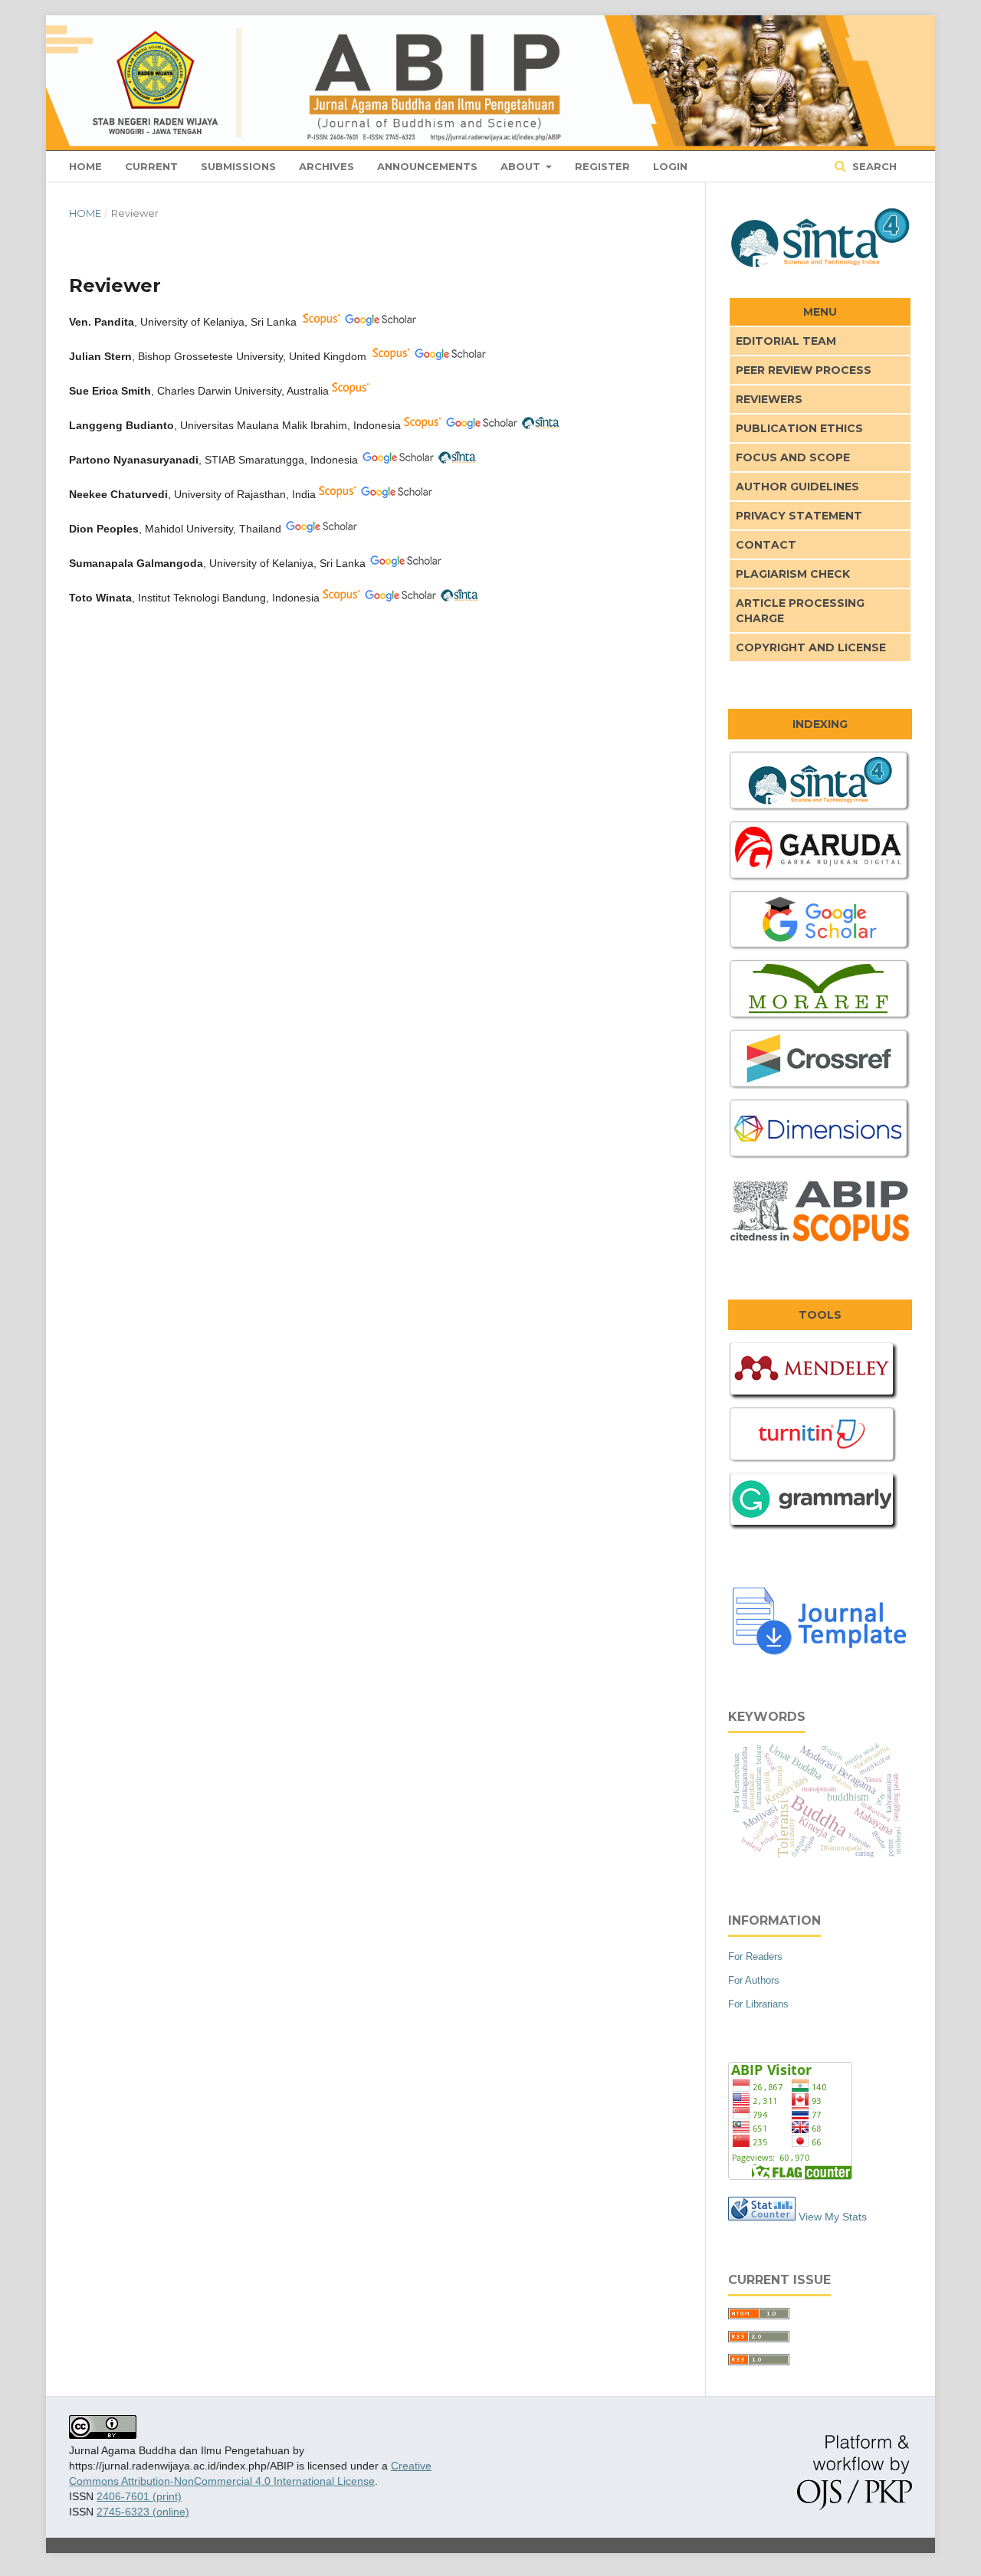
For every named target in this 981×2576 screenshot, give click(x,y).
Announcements (427, 166)
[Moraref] (820, 1018)
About (522, 166)
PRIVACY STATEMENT (799, 516)
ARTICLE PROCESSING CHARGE (800, 611)
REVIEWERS (769, 399)
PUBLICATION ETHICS (799, 428)
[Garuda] (820, 880)
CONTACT (766, 545)
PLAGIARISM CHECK (793, 574)
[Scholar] (820, 949)
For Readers (755, 1957)
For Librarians (758, 2004)
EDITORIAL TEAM (786, 341)
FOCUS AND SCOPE (793, 457)
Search (873, 166)
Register (602, 166)
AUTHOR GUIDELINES (797, 487)
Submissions (238, 166)
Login (670, 166)
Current (151, 166)
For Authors (754, 1980)
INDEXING (820, 724)
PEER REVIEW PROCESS (804, 370)
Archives (326, 166)
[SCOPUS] (820, 1244)
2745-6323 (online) (143, 2512)
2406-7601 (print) (139, 2496)
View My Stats (833, 2217)
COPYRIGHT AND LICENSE (811, 647)
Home (85, 166)
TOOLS (820, 1315)
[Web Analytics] (762, 2217)
